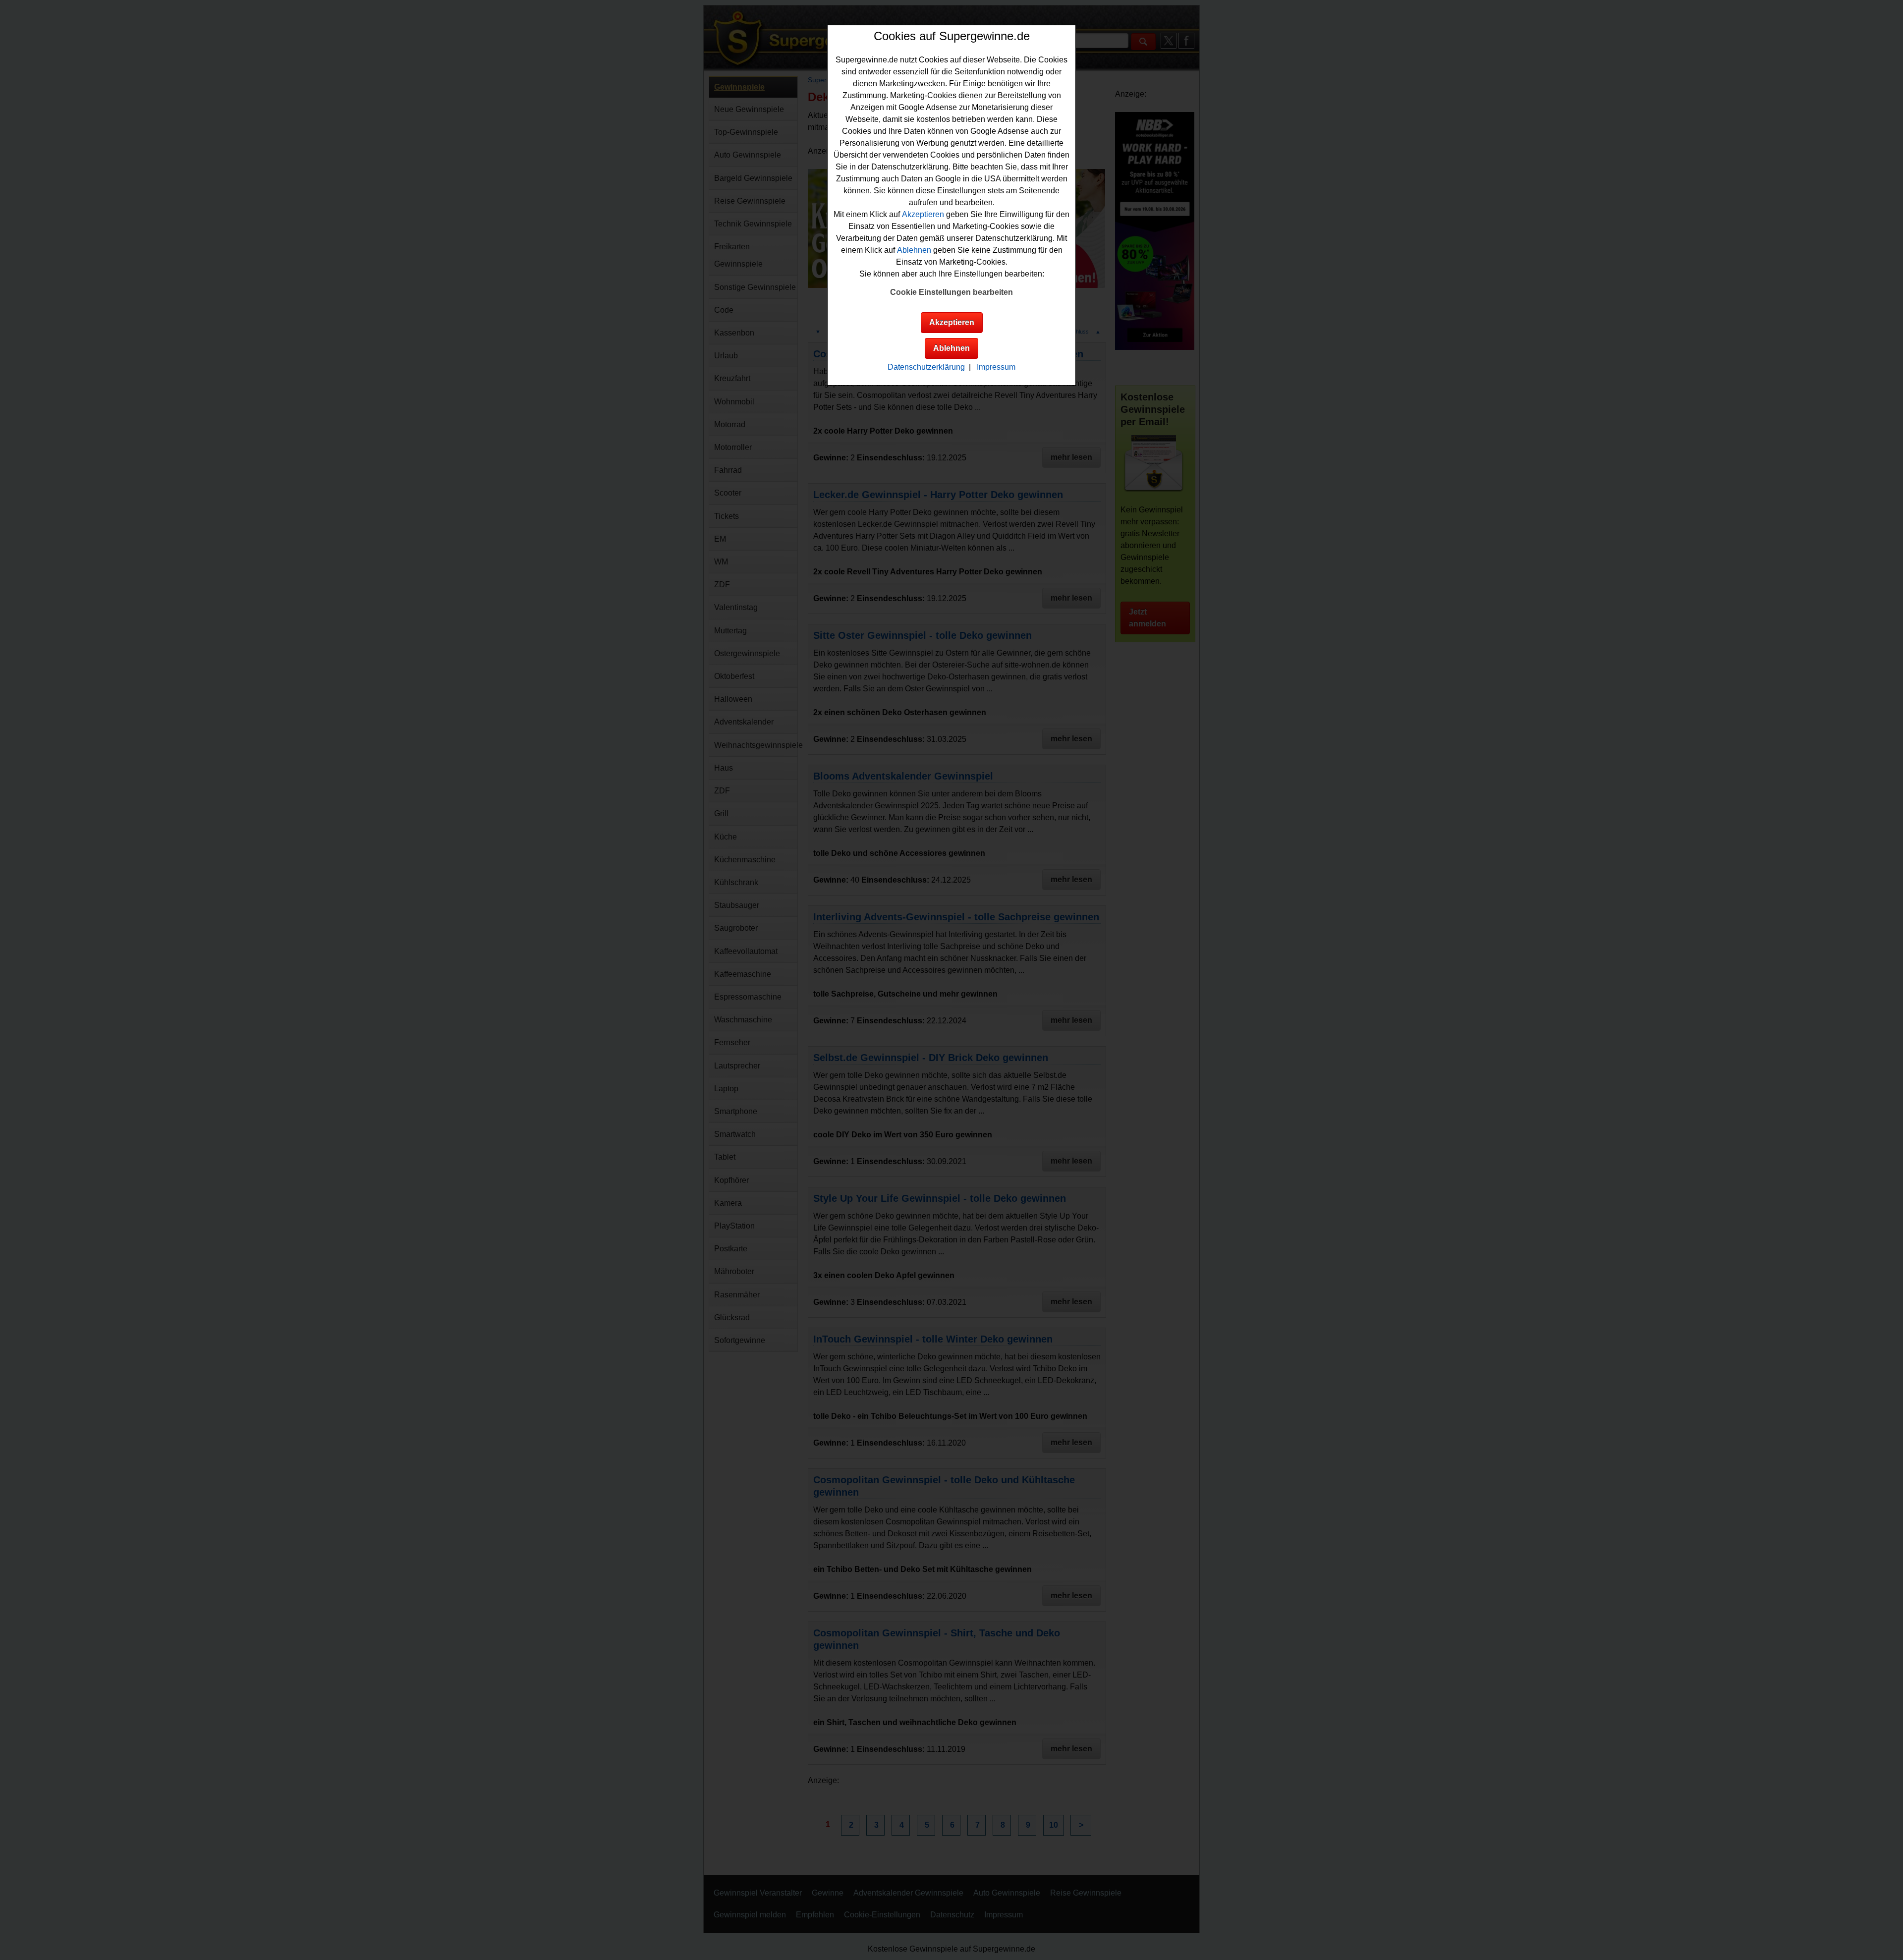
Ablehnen (914, 250)
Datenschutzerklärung (926, 367)
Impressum (996, 367)
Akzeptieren (923, 214)
